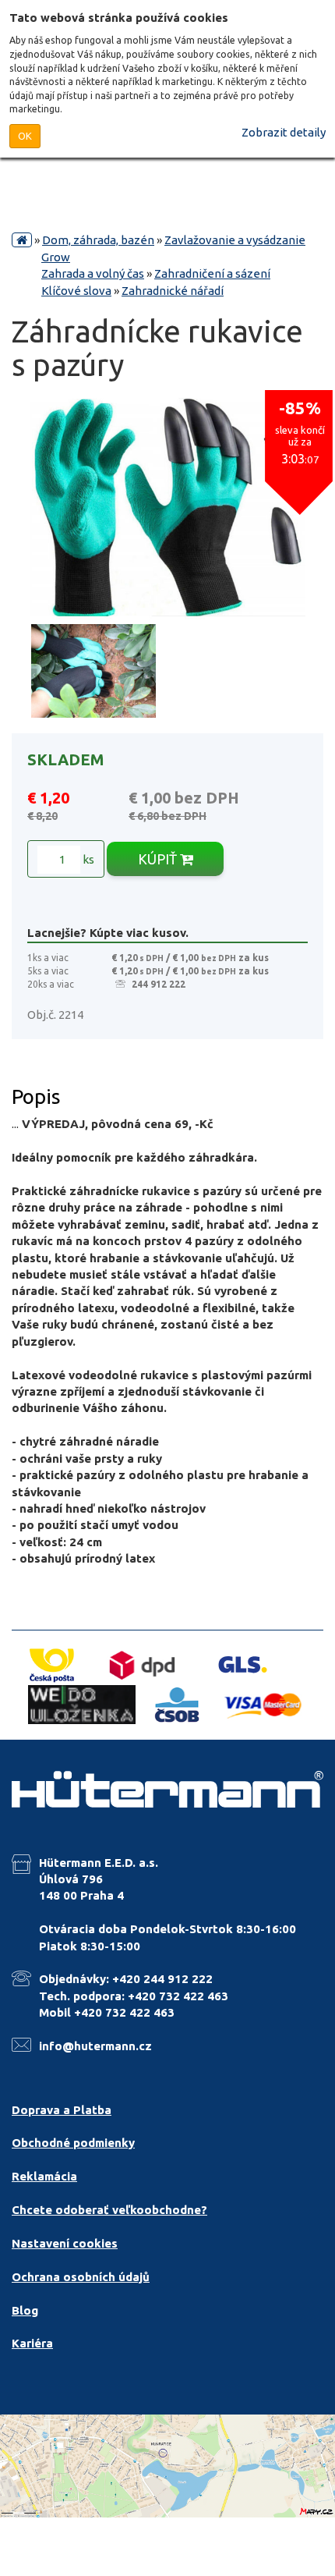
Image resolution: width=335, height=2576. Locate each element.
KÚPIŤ (159, 859)
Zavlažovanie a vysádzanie (235, 240)
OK (25, 136)
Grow (56, 257)
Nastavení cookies (65, 2243)
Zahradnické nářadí (173, 291)
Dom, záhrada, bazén (98, 240)
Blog (25, 2310)
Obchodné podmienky (73, 2143)
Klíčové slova (76, 291)
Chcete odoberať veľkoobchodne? (109, 2210)
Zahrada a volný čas (93, 273)
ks (87, 859)
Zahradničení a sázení (212, 273)
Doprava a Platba (62, 2110)
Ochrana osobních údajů (81, 2277)
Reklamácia (44, 2176)
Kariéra (32, 2343)
